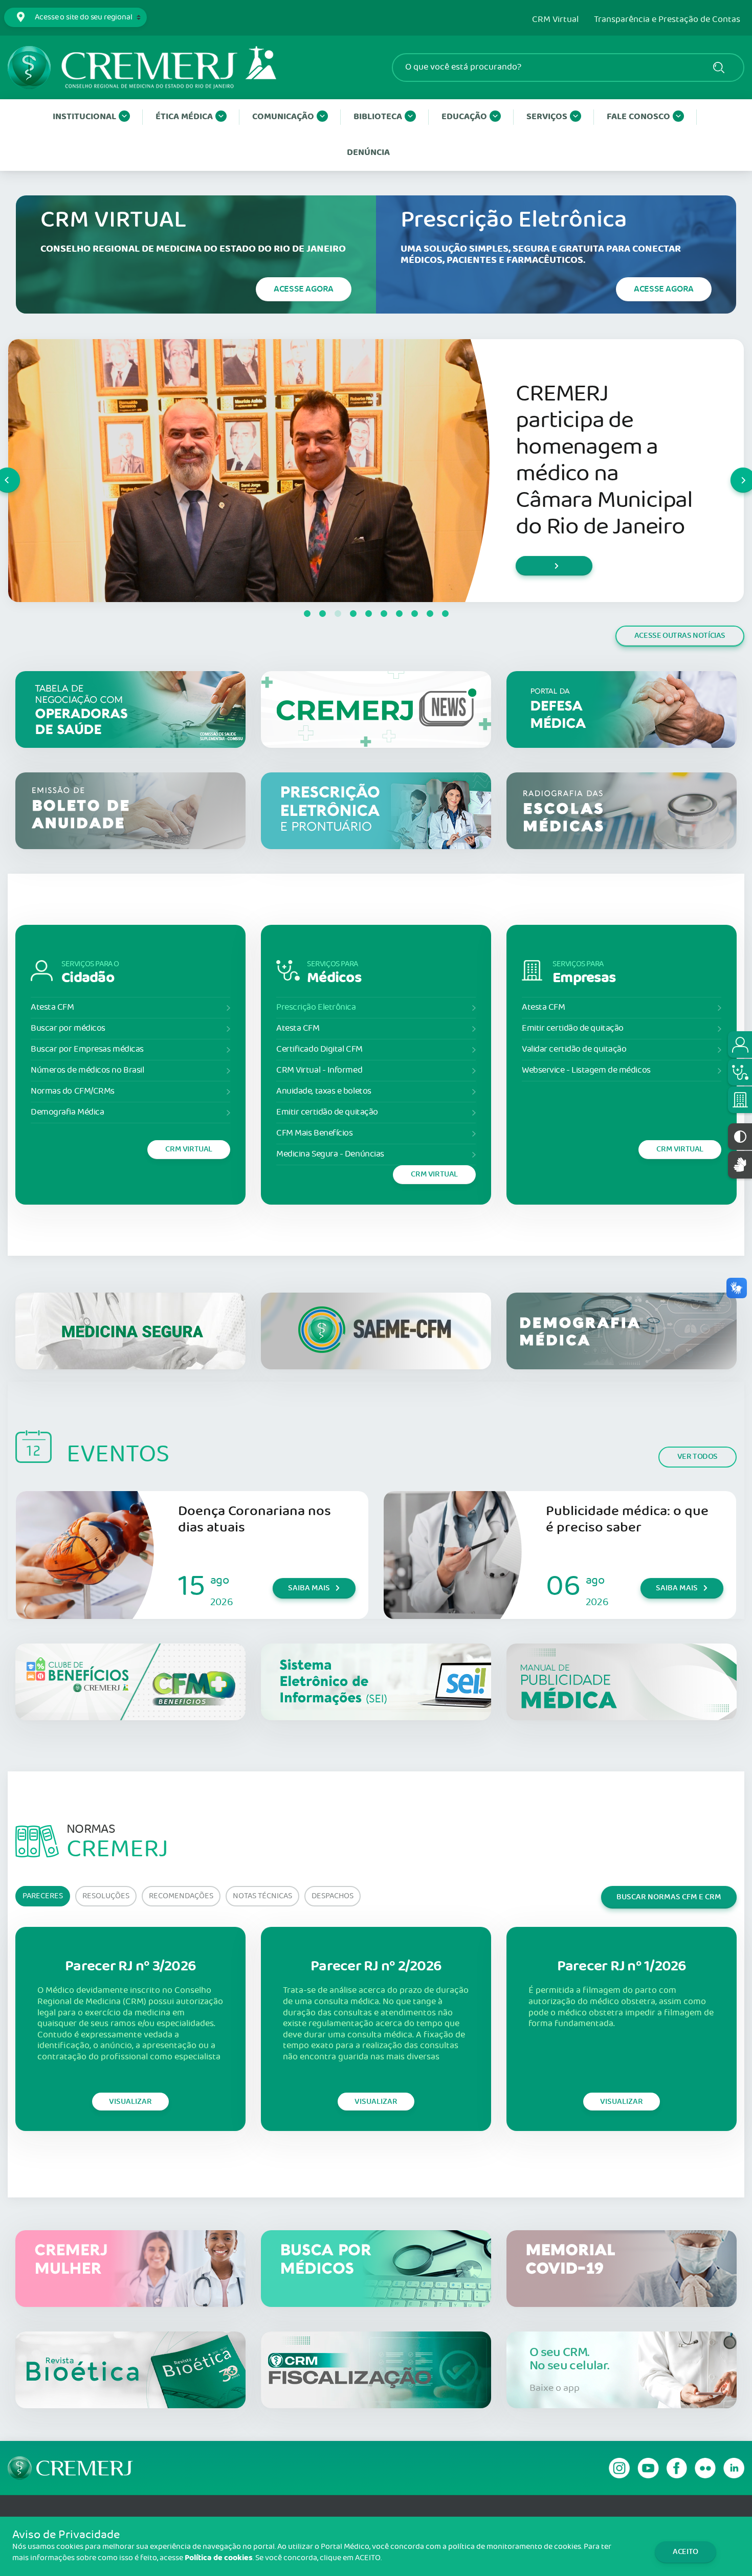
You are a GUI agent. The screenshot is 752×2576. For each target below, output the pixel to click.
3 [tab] (338, 614)
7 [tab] (399, 614)
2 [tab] (322, 614)
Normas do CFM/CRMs (73, 1091)
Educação (464, 117)
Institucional (84, 117)
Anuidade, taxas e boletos (324, 1091)
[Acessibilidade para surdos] (740, 1164)
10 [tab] (445, 614)
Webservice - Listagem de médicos (586, 1070)
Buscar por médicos (68, 1028)
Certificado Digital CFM (319, 1049)
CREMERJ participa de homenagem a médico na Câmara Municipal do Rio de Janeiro (604, 461)
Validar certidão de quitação (574, 1049)
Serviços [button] (547, 117)
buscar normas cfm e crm (669, 1897)
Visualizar (130, 2102)
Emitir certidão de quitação (327, 1112)
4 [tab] (353, 614)
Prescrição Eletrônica (316, 1007)
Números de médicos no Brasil (87, 1070)
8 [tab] (414, 614)
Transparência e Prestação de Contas (667, 20)
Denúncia (368, 153)
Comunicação (283, 117)
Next (731, 471)
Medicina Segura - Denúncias (330, 1154)
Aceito (685, 2552)
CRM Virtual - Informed (319, 1070)
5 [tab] (368, 614)
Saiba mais (309, 1588)
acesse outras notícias (680, 636)
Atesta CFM (52, 1007)
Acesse (304, 289)
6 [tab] (384, 614)
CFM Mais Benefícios (314, 1133)
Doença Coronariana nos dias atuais (255, 1519)
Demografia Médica (67, 1112)
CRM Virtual (555, 20)
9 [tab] (430, 614)
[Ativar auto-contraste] (740, 1137)
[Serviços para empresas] (740, 1100)
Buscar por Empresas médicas (87, 1049)
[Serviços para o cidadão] (740, 1045)
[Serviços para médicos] (740, 1072)
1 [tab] (307, 614)
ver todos (698, 1457)
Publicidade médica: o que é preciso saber (627, 1519)
